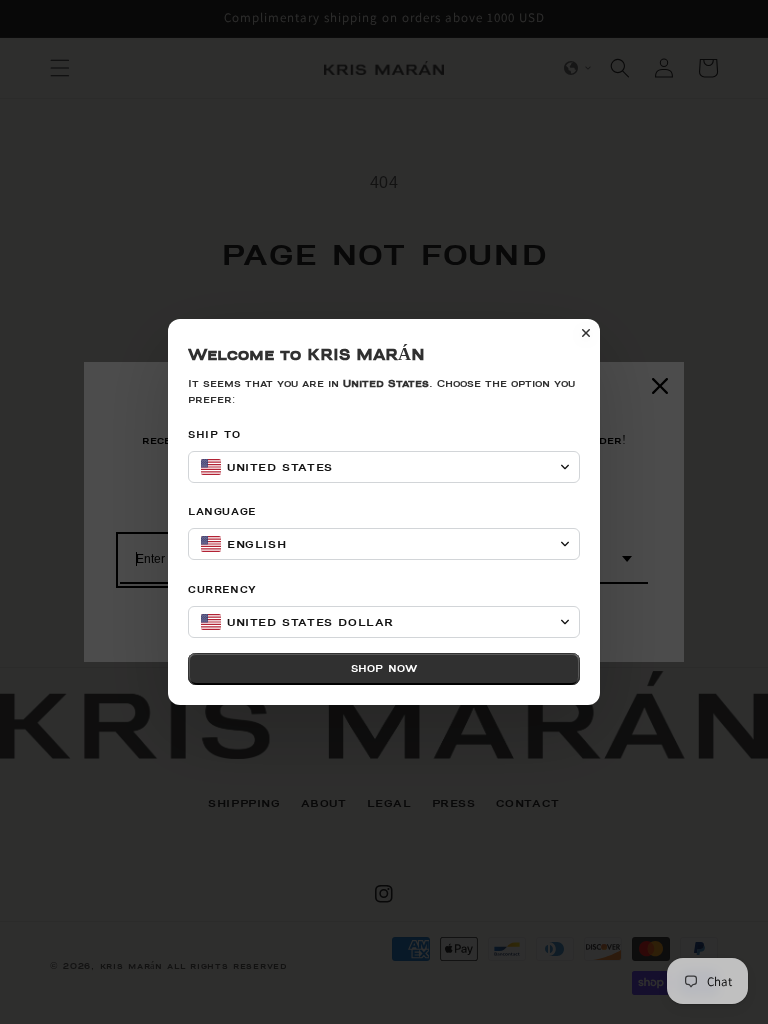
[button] (384, 467)
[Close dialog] (586, 333)
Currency (222, 589)
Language (222, 511)
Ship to (214, 434)
